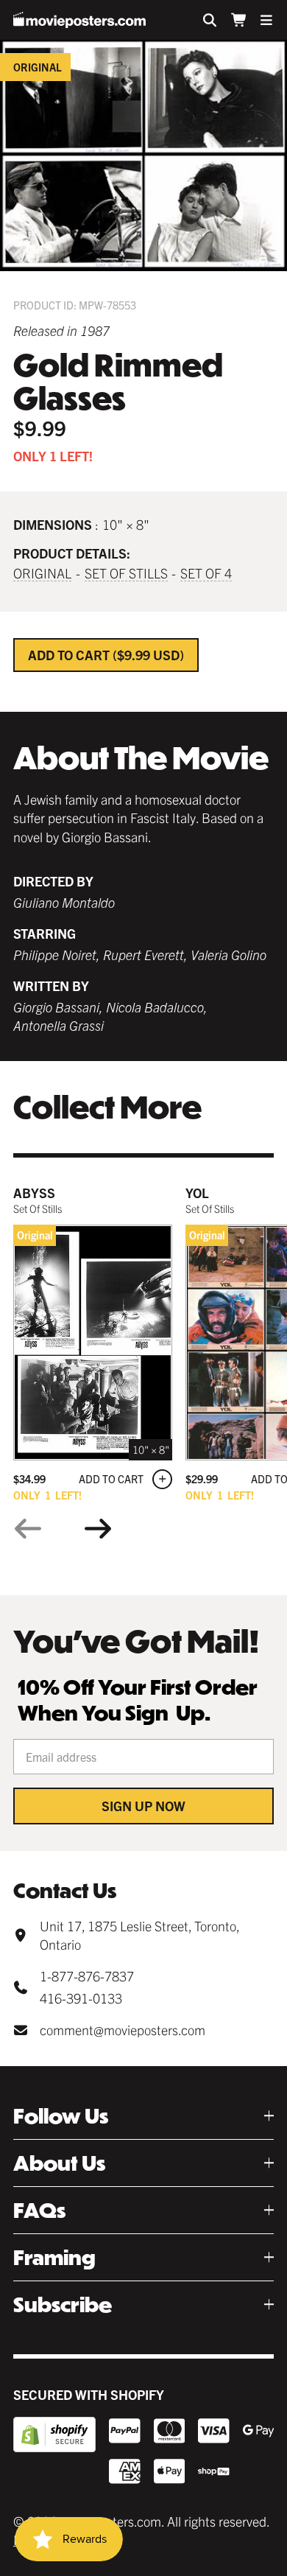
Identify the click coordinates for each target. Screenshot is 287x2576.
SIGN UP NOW (143, 1806)
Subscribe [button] (63, 2304)
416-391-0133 (81, 1998)
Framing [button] (54, 2257)
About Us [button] (59, 2163)
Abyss (34, 1193)
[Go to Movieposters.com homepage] (79, 20)
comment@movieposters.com (123, 2030)
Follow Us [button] (61, 2116)
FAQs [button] (39, 2210)
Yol (197, 1193)
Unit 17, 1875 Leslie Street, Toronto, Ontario (139, 1935)
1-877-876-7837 (87, 1976)
